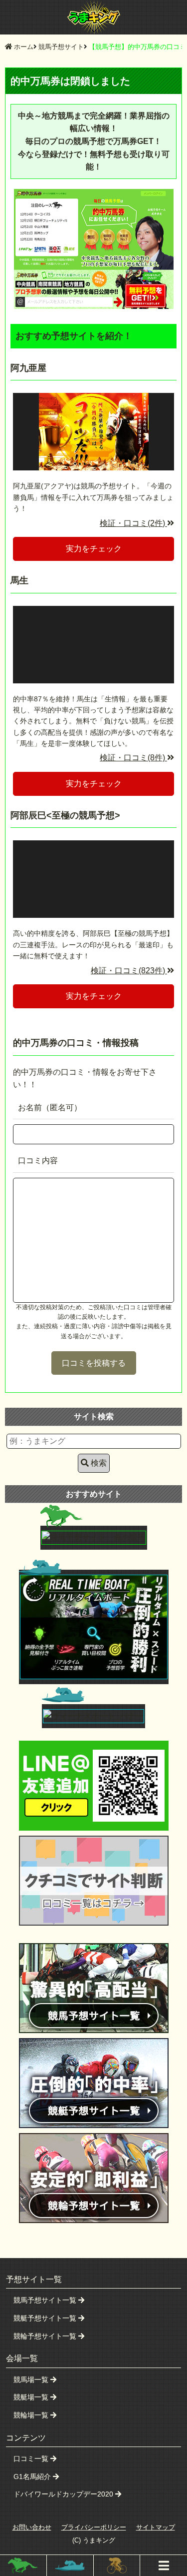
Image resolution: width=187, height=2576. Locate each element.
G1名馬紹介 (33, 2477)
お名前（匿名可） (50, 1108)
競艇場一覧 (32, 2397)
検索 (99, 1463)
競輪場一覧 (32, 2415)
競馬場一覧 (32, 2380)
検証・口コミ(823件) (129, 971)
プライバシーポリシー (94, 2527)
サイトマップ (156, 2527)
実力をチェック (94, 549)
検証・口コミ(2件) (133, 523)
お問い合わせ (32, 2527)
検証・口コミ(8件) (133, 758)
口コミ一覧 (32, 2459)
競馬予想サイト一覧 (46, 2300)
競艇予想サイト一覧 (46, 2318)
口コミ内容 (38, 1161)
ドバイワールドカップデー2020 (64, 2494)
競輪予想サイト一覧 (46, 2336)
